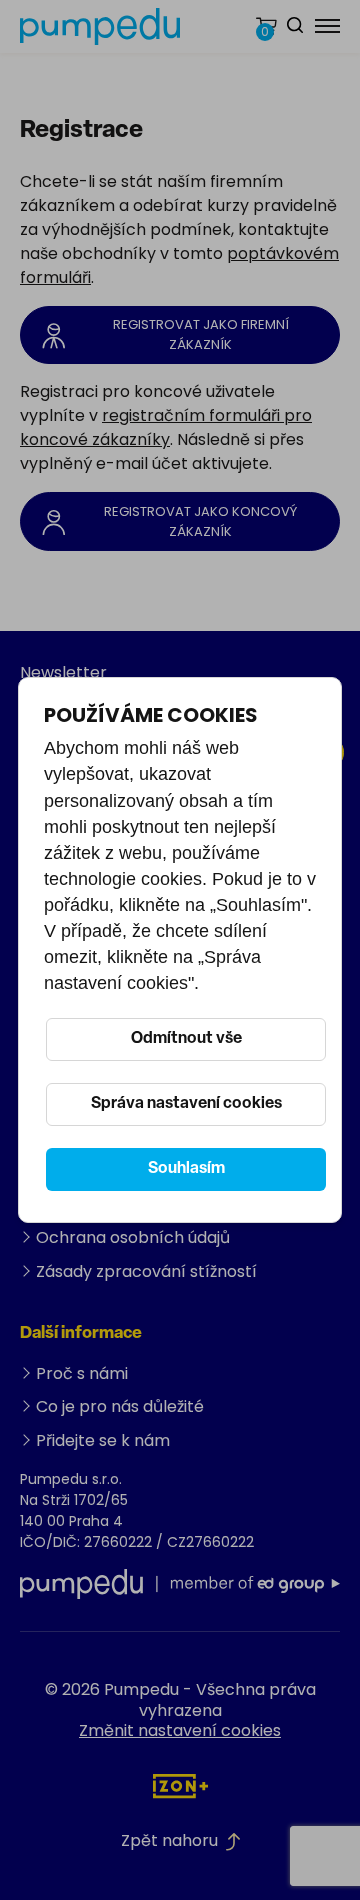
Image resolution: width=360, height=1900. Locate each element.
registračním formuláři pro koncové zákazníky (166, 427)
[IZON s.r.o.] (180, 1785)
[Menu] (327, 26)
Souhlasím (186, 1169)
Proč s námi (82, 1373)
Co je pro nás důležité (120, 1406)
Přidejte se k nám (103, 1440)
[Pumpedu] (100, 26)
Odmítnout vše (186, 1039)
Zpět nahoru (169, 1840)
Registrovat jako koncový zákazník (200, 521)
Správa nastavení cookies (186, 1104)
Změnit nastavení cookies (180, 1730)
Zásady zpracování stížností (146, 1271)
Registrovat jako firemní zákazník (201, 334)
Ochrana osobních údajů (133, 1237)
